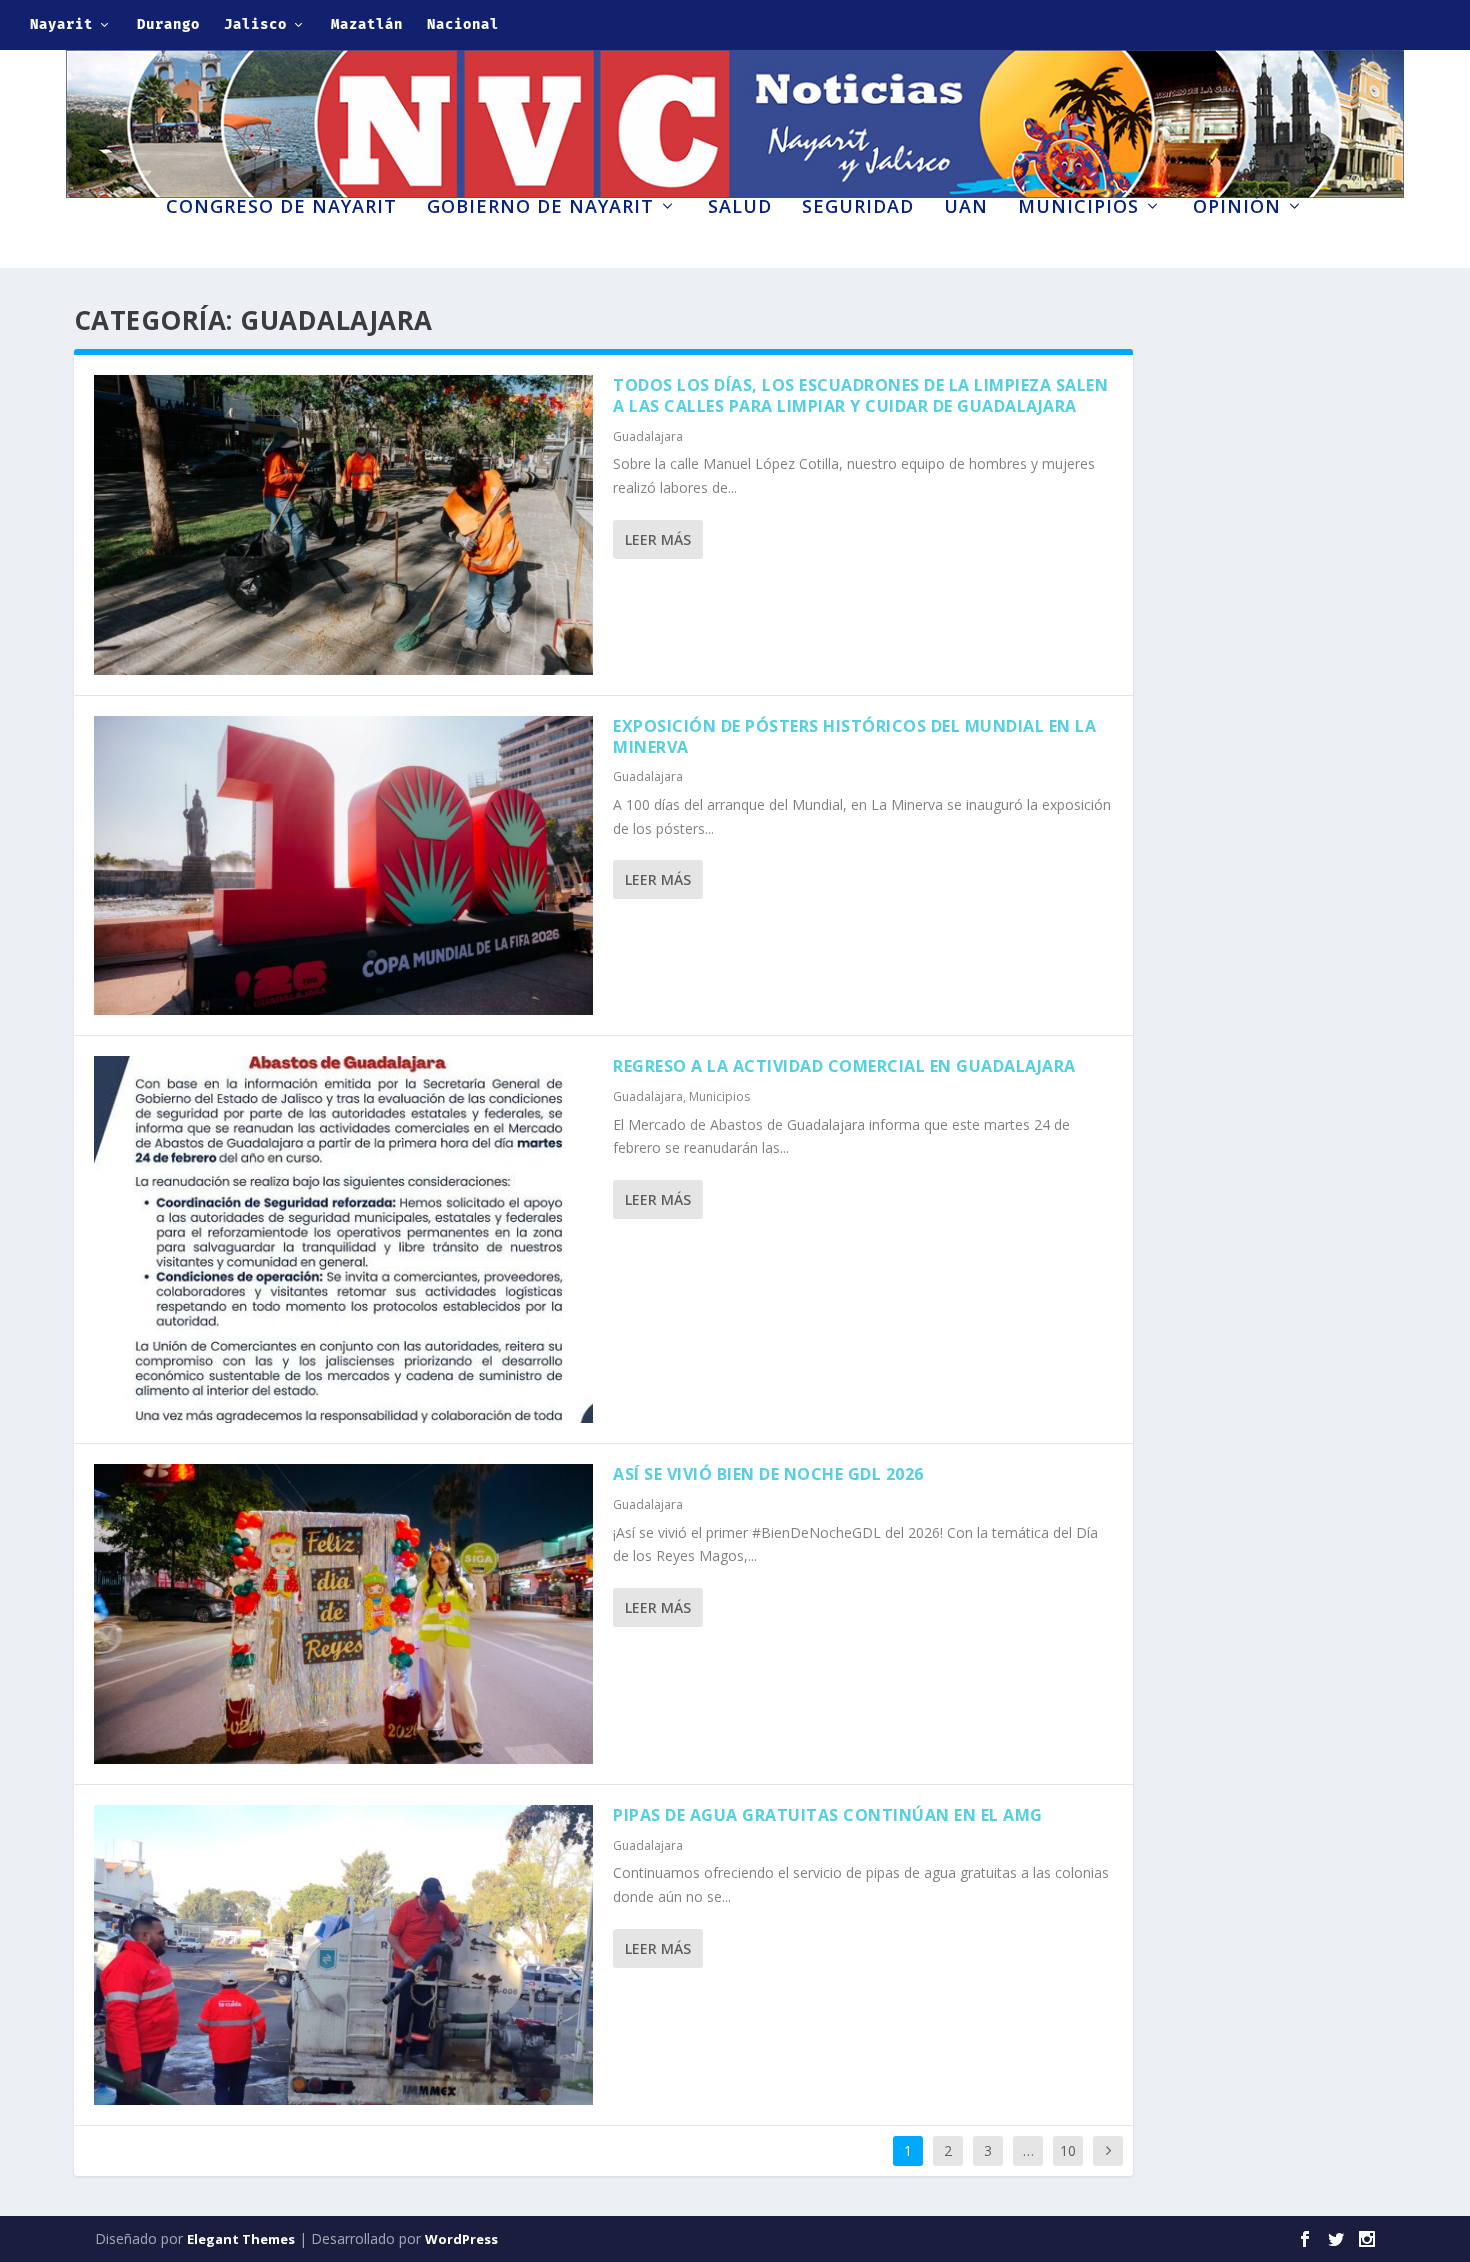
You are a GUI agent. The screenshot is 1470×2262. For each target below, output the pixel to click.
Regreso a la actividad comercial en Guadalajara (844, 1066)
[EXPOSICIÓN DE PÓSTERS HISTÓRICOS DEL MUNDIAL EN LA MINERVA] (344, 866)
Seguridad (858, 208)
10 (1068, 2150)
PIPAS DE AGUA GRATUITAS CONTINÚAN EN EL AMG (828, 1815)
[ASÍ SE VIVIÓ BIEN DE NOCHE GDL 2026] (344, 1614)
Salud (740, 208)
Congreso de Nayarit (281, 208)
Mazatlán (367, 24)
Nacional (463, 24)
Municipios (1078, 208)
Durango (168, 24)
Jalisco (255, 24)
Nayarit (61, 24)
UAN (966, 208)
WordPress (461, 2239)
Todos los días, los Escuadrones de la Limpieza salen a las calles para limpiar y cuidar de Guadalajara (860, 395)
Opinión (1237, 208)
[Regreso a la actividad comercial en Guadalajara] (344, 1239)
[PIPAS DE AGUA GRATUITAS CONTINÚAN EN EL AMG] (344, 1955)
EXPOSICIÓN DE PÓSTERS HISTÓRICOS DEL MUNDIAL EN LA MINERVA (854, 736)
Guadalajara (648, 436)
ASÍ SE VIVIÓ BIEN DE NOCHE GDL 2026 (768, 1474)
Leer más (658, 539)
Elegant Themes (241, 2239)
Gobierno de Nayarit (540, 208)
